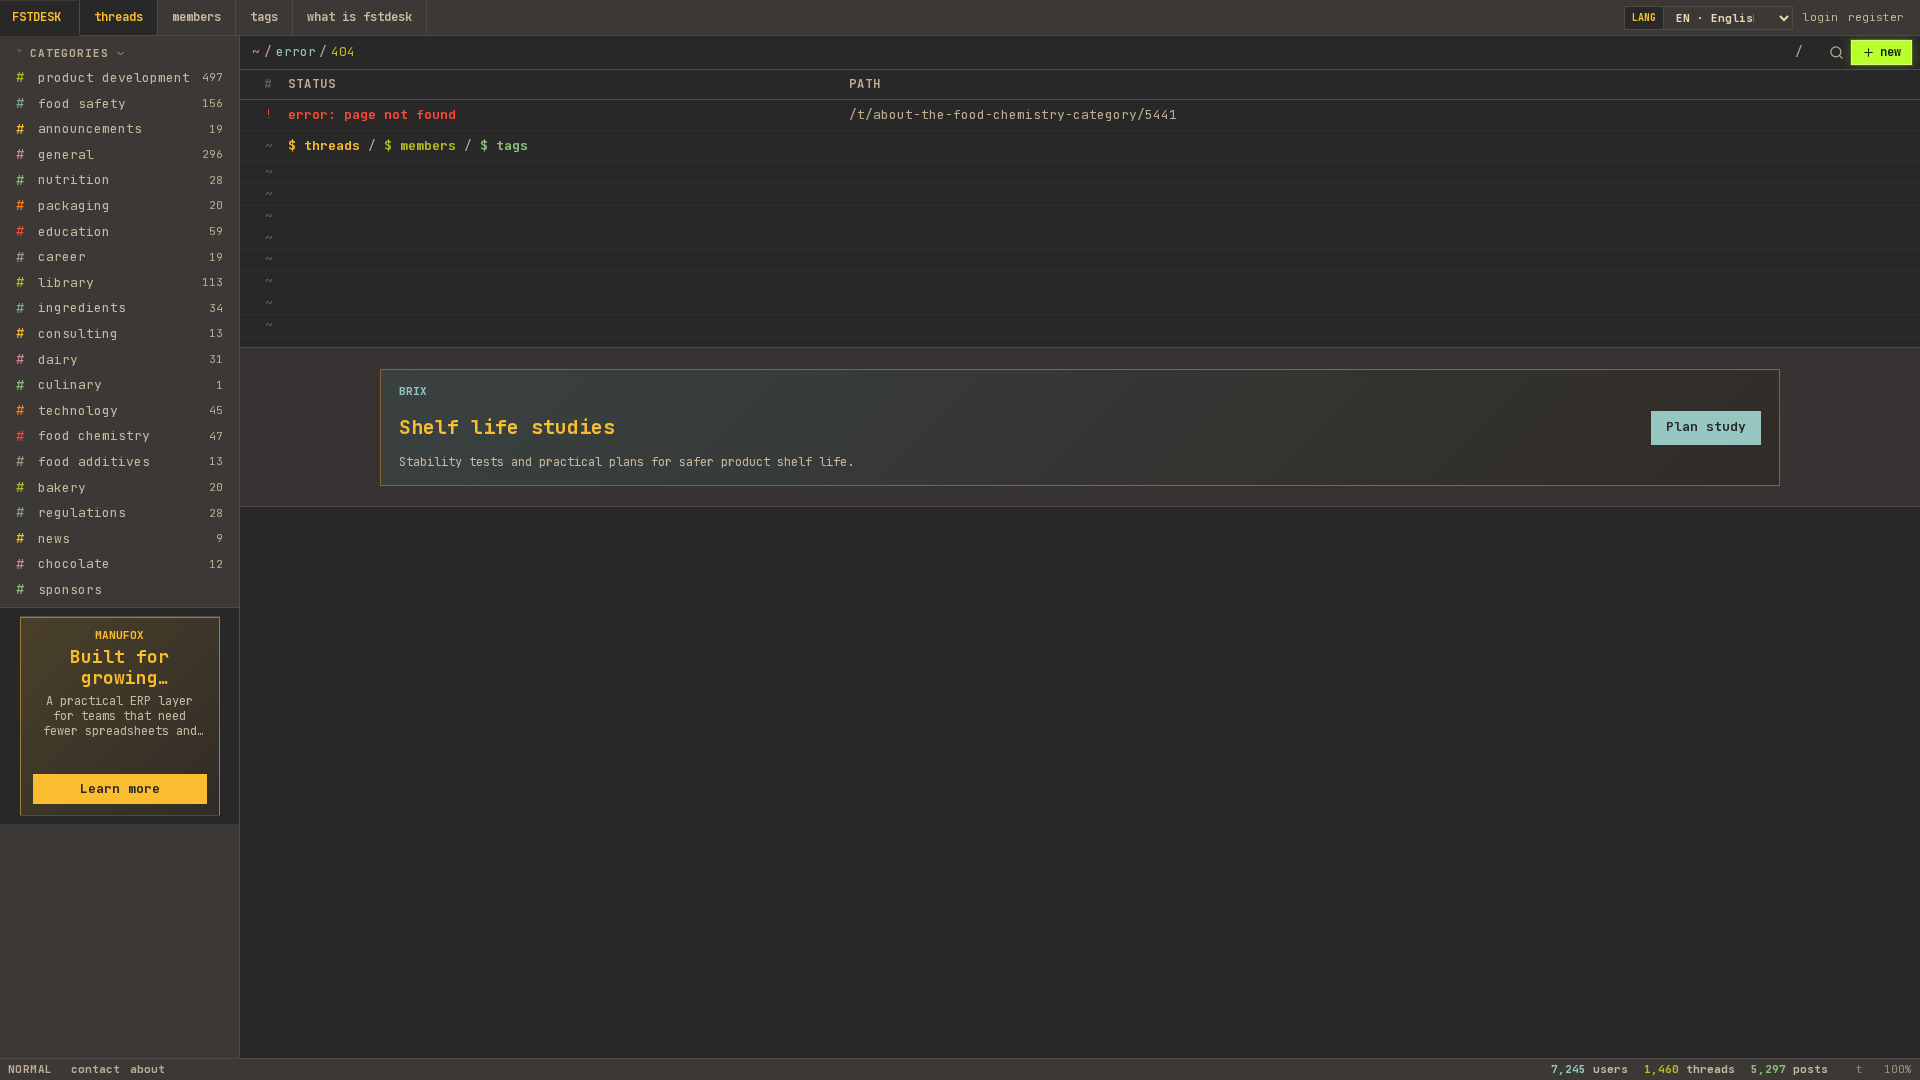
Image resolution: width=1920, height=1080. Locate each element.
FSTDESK (36, 17)
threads (118, 17)
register (1876, 17)
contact (95, 1069)
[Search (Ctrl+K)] (1836, 53)
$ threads (324, 145)
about (147, 1069)
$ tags (504, 145)
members (196, 17)
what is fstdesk (359, 17)
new (1890, 52)
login (1820, 17)
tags (264, 17)
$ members (420, 145)
